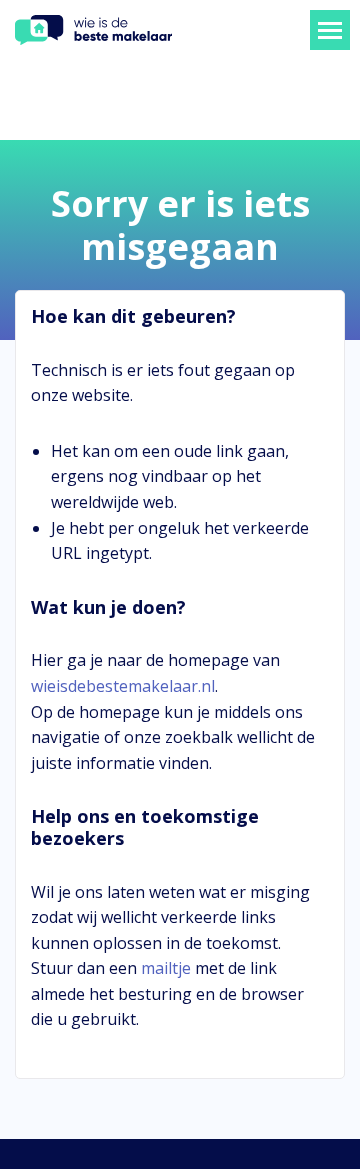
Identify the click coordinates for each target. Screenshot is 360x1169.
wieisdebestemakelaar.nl (123, 686)
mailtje (166, 968)
